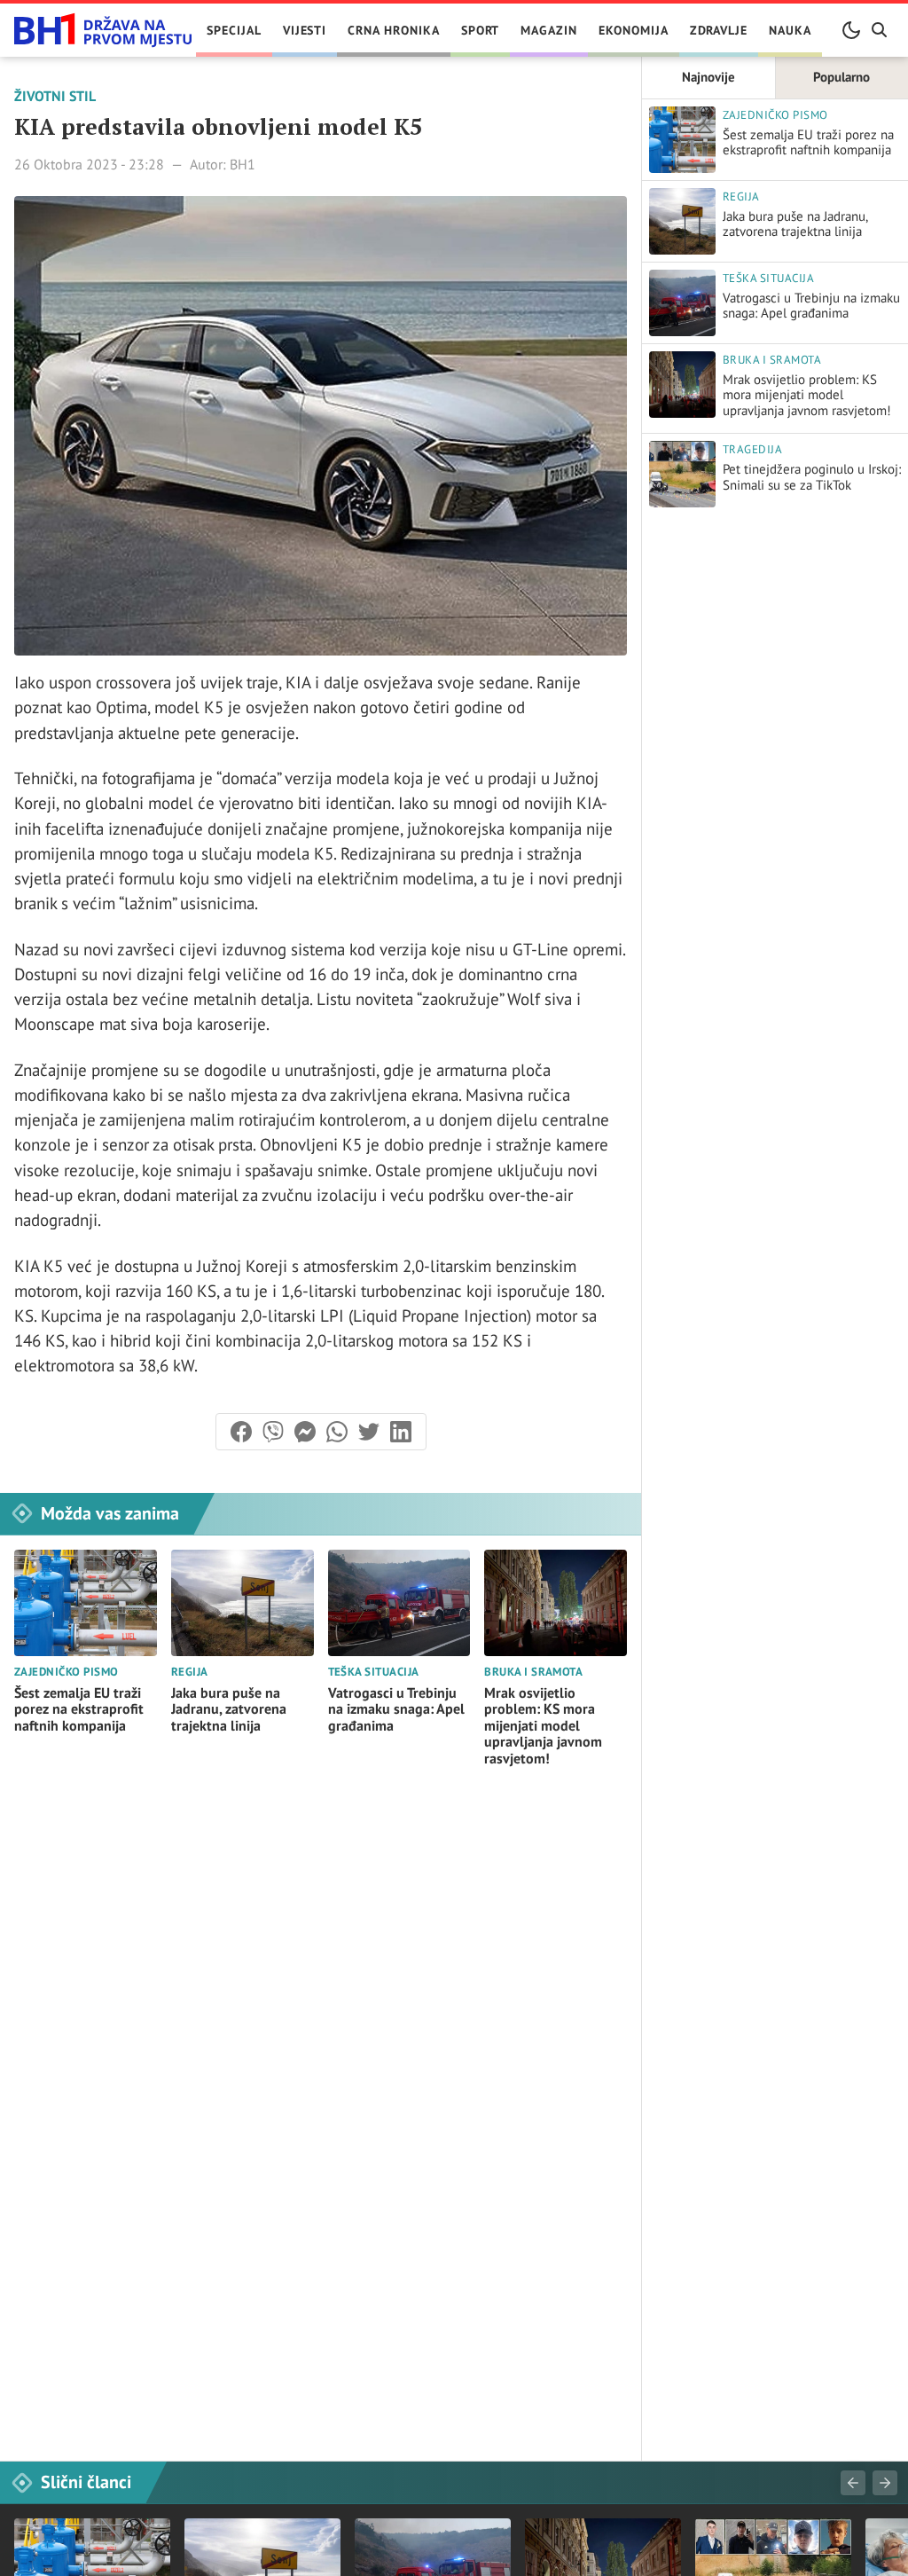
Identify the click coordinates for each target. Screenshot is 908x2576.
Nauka (790, 30)
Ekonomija (634, 30)
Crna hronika (393, 30)
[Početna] (103, 31)
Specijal (234, 30)
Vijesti (305, 30)
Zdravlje (719, 30)
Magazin (549, 30)
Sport (481, 30)
